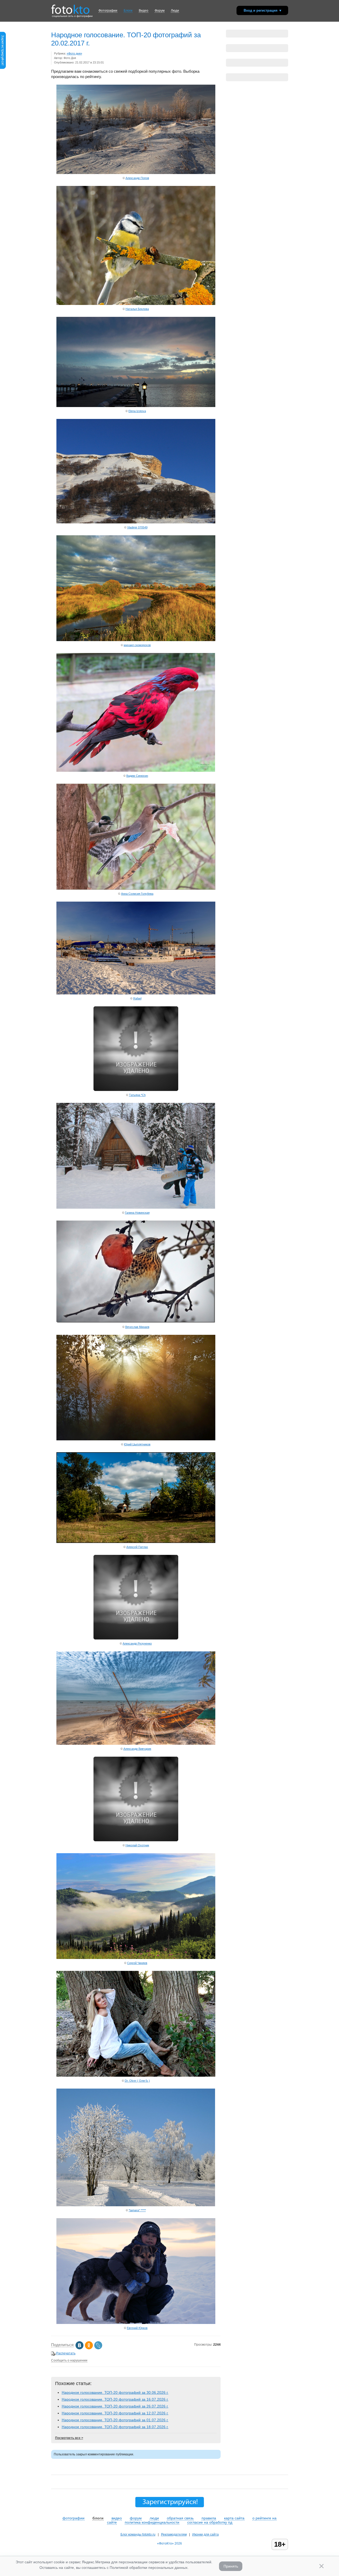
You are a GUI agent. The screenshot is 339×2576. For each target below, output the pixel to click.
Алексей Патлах (137, 1547)
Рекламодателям (174, 2534)
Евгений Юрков (137, 2328)
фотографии (73, 2518)
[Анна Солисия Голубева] (136, 888)
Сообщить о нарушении (69, 2360)
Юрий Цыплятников (137, 1444)
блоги (98, 2518)
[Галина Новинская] (136, 1207)
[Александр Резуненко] (136, 1638)
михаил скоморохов (137, 645)
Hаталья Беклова (137, 309)
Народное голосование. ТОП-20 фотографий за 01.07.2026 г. (115, 2420)
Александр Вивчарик (137, 1749)
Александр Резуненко (137, 1643)
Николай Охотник (137, 1845)
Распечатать (66, 2353)
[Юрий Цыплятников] (136, 1439)
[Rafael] (136, 993)
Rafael (137, 998)
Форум (160, 11)
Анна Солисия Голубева (137, 894)
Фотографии (108, 11)
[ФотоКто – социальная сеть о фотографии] (70, 7)
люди (154, 2518)
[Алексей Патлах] (136, 1542)
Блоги (128, 11)
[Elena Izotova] (136, 406)
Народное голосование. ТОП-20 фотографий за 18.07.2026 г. (115, 2427)
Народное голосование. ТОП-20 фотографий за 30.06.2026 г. (115, 2392)
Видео (144, 11)
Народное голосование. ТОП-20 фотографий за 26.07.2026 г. (115, 2406)
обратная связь (180, 2518)
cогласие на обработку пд (210, 2522)
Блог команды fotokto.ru (138, 2534)
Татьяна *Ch (137, 1095)
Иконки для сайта (206, 2534)
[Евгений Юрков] (136, 2322)
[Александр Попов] (136, 173)
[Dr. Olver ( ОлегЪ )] (136, 2075)
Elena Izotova (137, 411)
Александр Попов (137, 178)
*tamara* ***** (137, 2210)
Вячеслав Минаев (137, 1327)
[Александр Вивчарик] (136, 1743)
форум (136, 2518)
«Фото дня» (74, 53)
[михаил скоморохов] (136, 640)
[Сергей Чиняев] (136, 1958)
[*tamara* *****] (136, 2205)
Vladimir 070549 (137, 527)
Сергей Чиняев (137, 1963)
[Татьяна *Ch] (136, 1090)
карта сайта (234, 2518)
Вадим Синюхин (137, 776)
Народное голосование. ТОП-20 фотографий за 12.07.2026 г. (115, 2413)
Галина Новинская (137, 1213)
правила (209, 2518)
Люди (175, 11)
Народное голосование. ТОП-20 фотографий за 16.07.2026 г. (115, 2399)
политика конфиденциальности (152, 2522)
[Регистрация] (3, 68)
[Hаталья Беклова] (136, 303)
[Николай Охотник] (136, 1840)
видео (117, 2518)
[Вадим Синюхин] (136, 770)
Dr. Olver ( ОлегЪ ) (137, 2081)
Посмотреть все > (69, 2438)
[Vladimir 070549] (136, 522)
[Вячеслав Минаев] (136, 1321)
